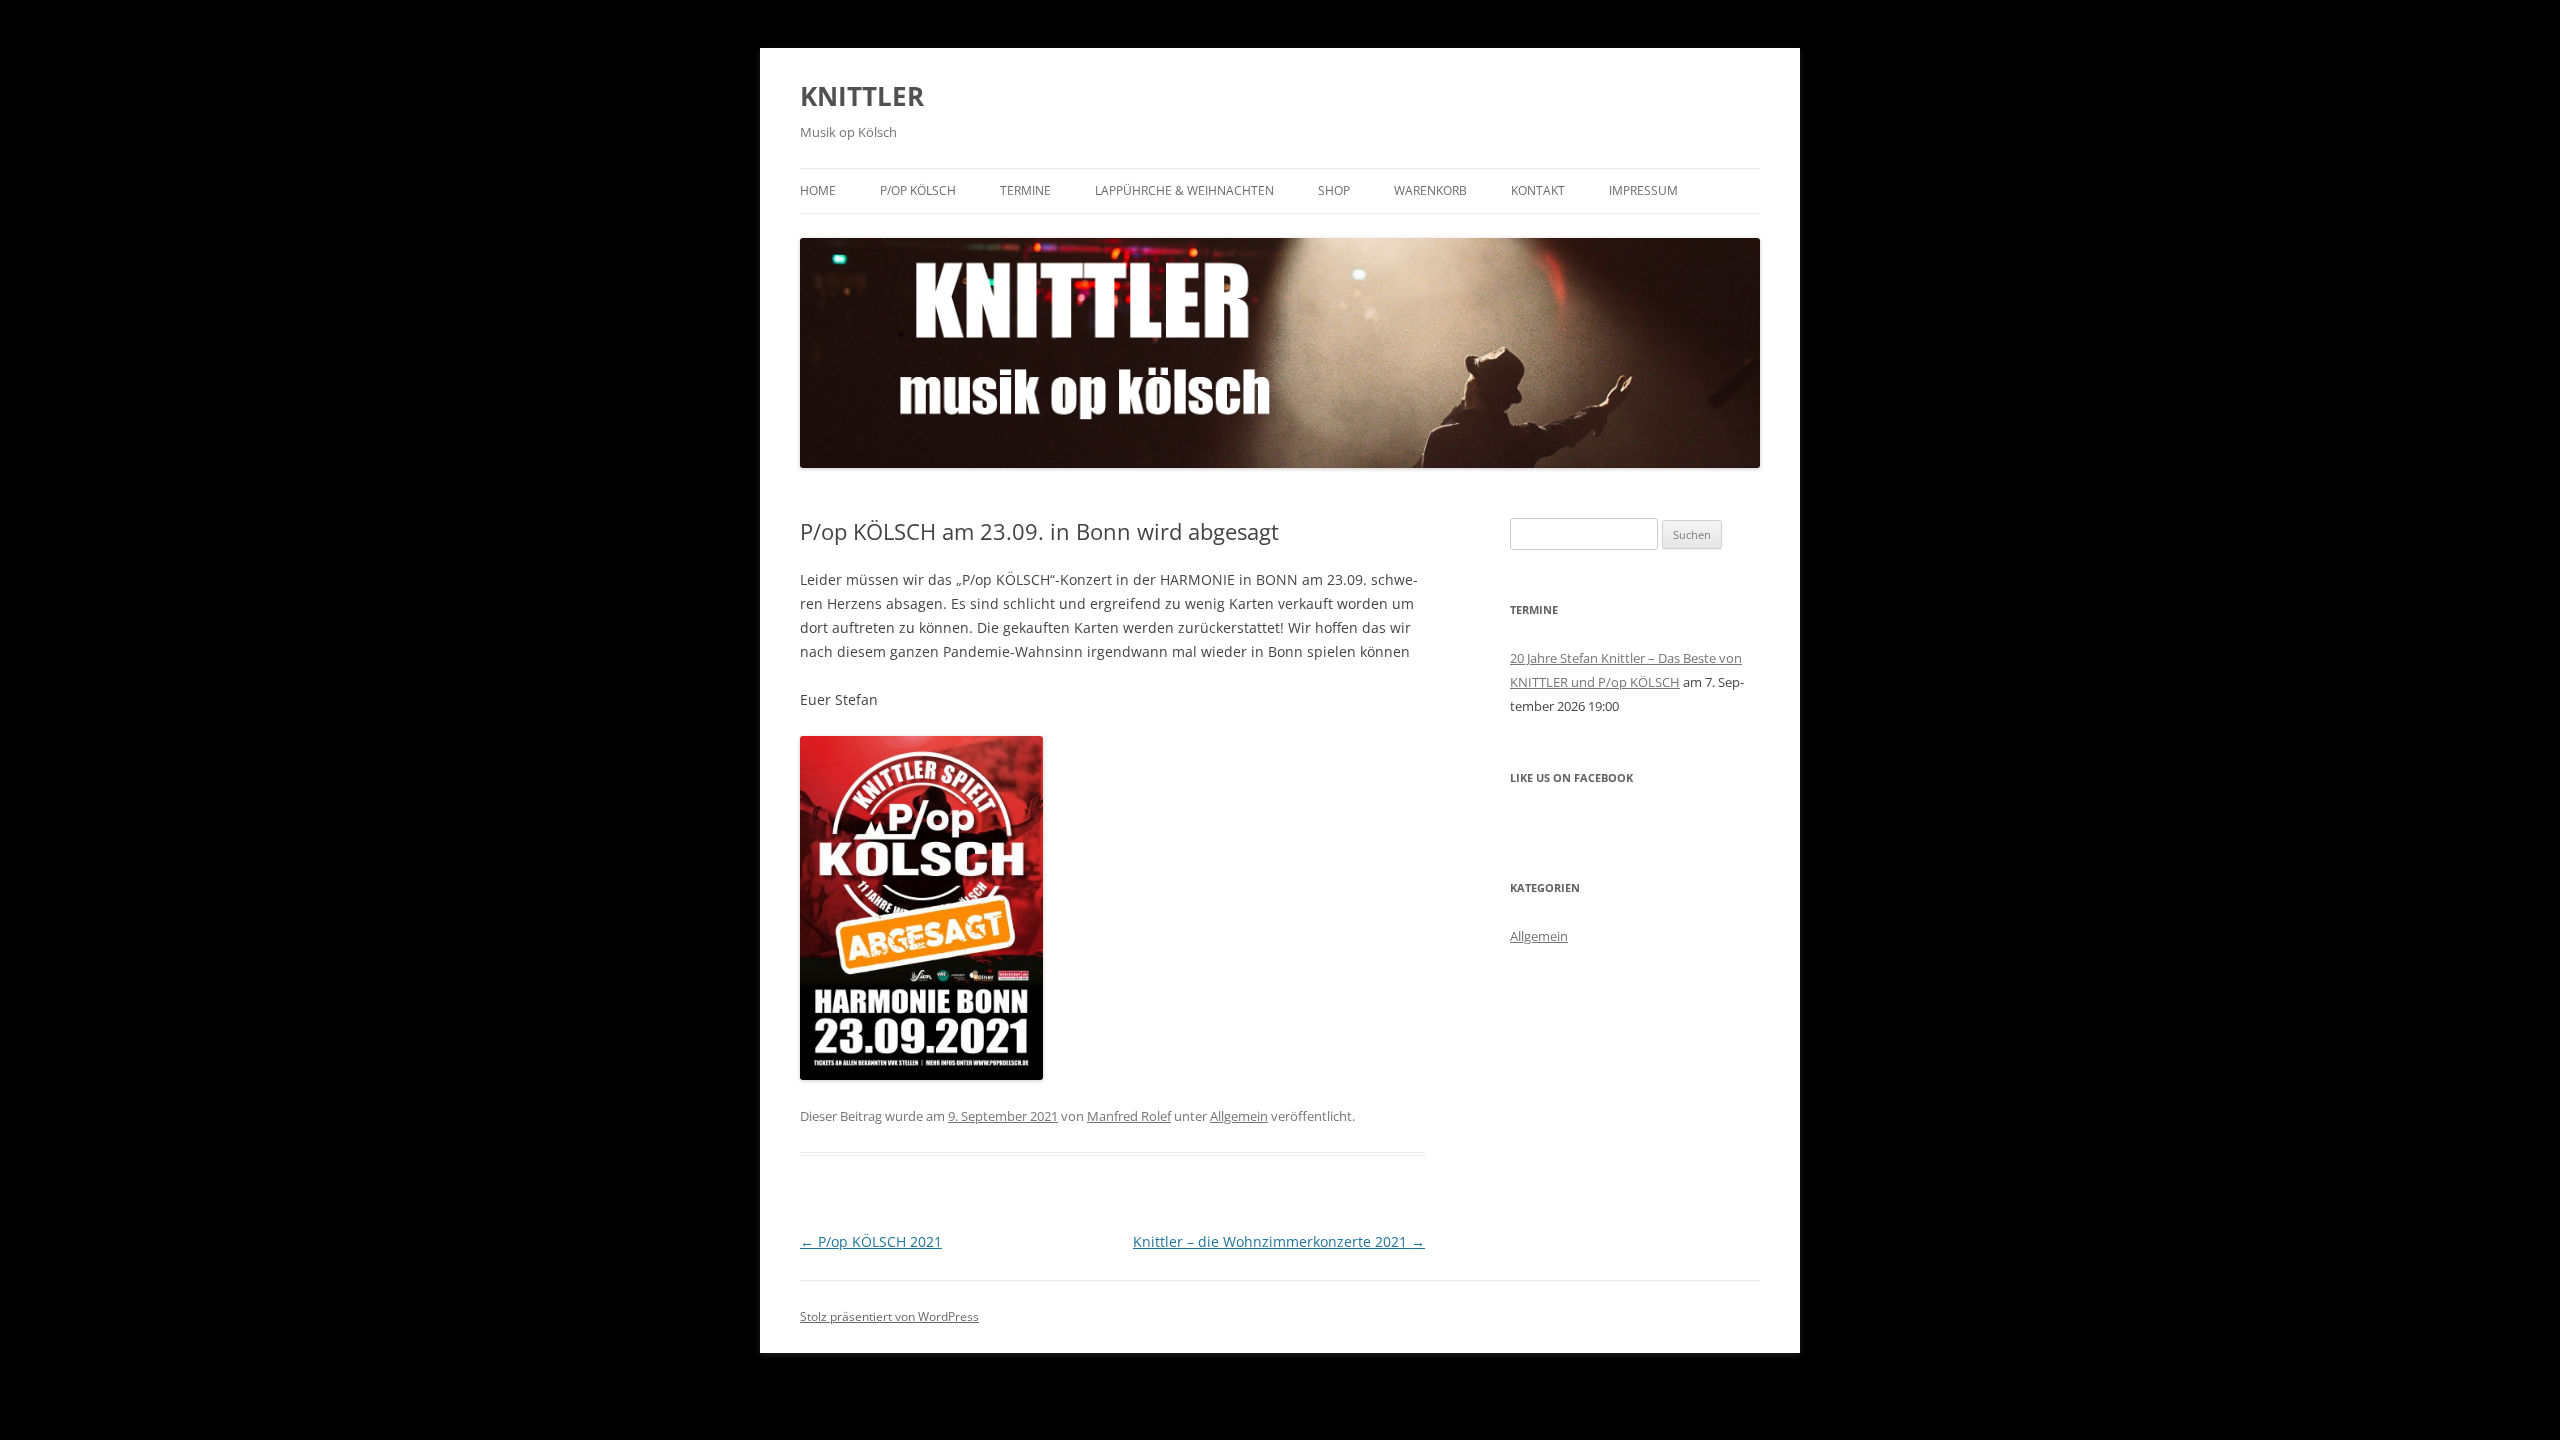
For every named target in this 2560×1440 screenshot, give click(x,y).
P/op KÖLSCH (918, 190)
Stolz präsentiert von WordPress (889, 1316)
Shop (1334, 190)
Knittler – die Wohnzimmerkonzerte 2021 (1279, 1241)
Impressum (1643, 190)
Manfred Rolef (1129, 1116)
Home (818, 190)
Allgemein (1239, 1116)
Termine (1025, 190)
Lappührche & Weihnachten (1184, 190)
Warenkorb (1430, 190)
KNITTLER (862, 96)
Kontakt (1538, 190)
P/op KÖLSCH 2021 (871, 1241)
